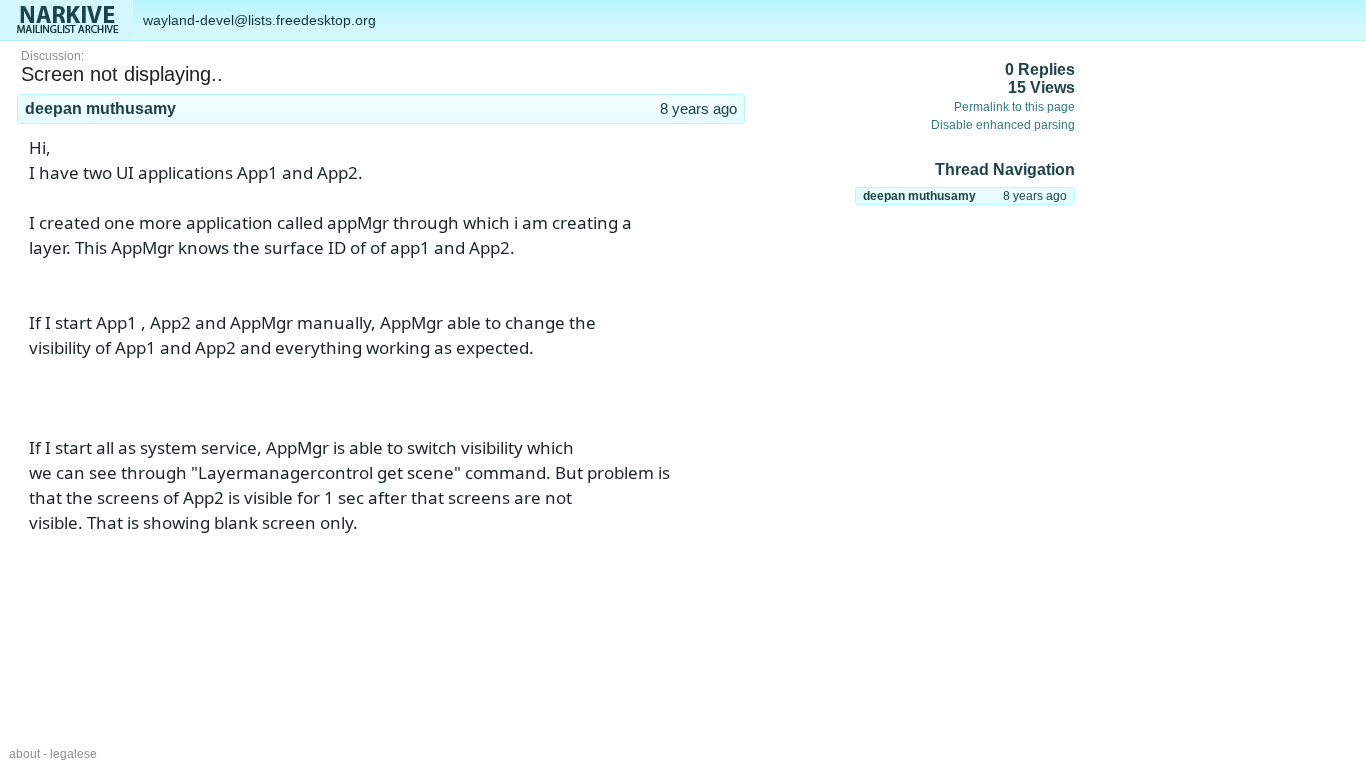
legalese (73, 754)
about (24, 754)
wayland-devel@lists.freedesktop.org (259, 20)
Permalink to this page (1014, 107)
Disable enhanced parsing (1003, 125)
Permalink (715, 131)
